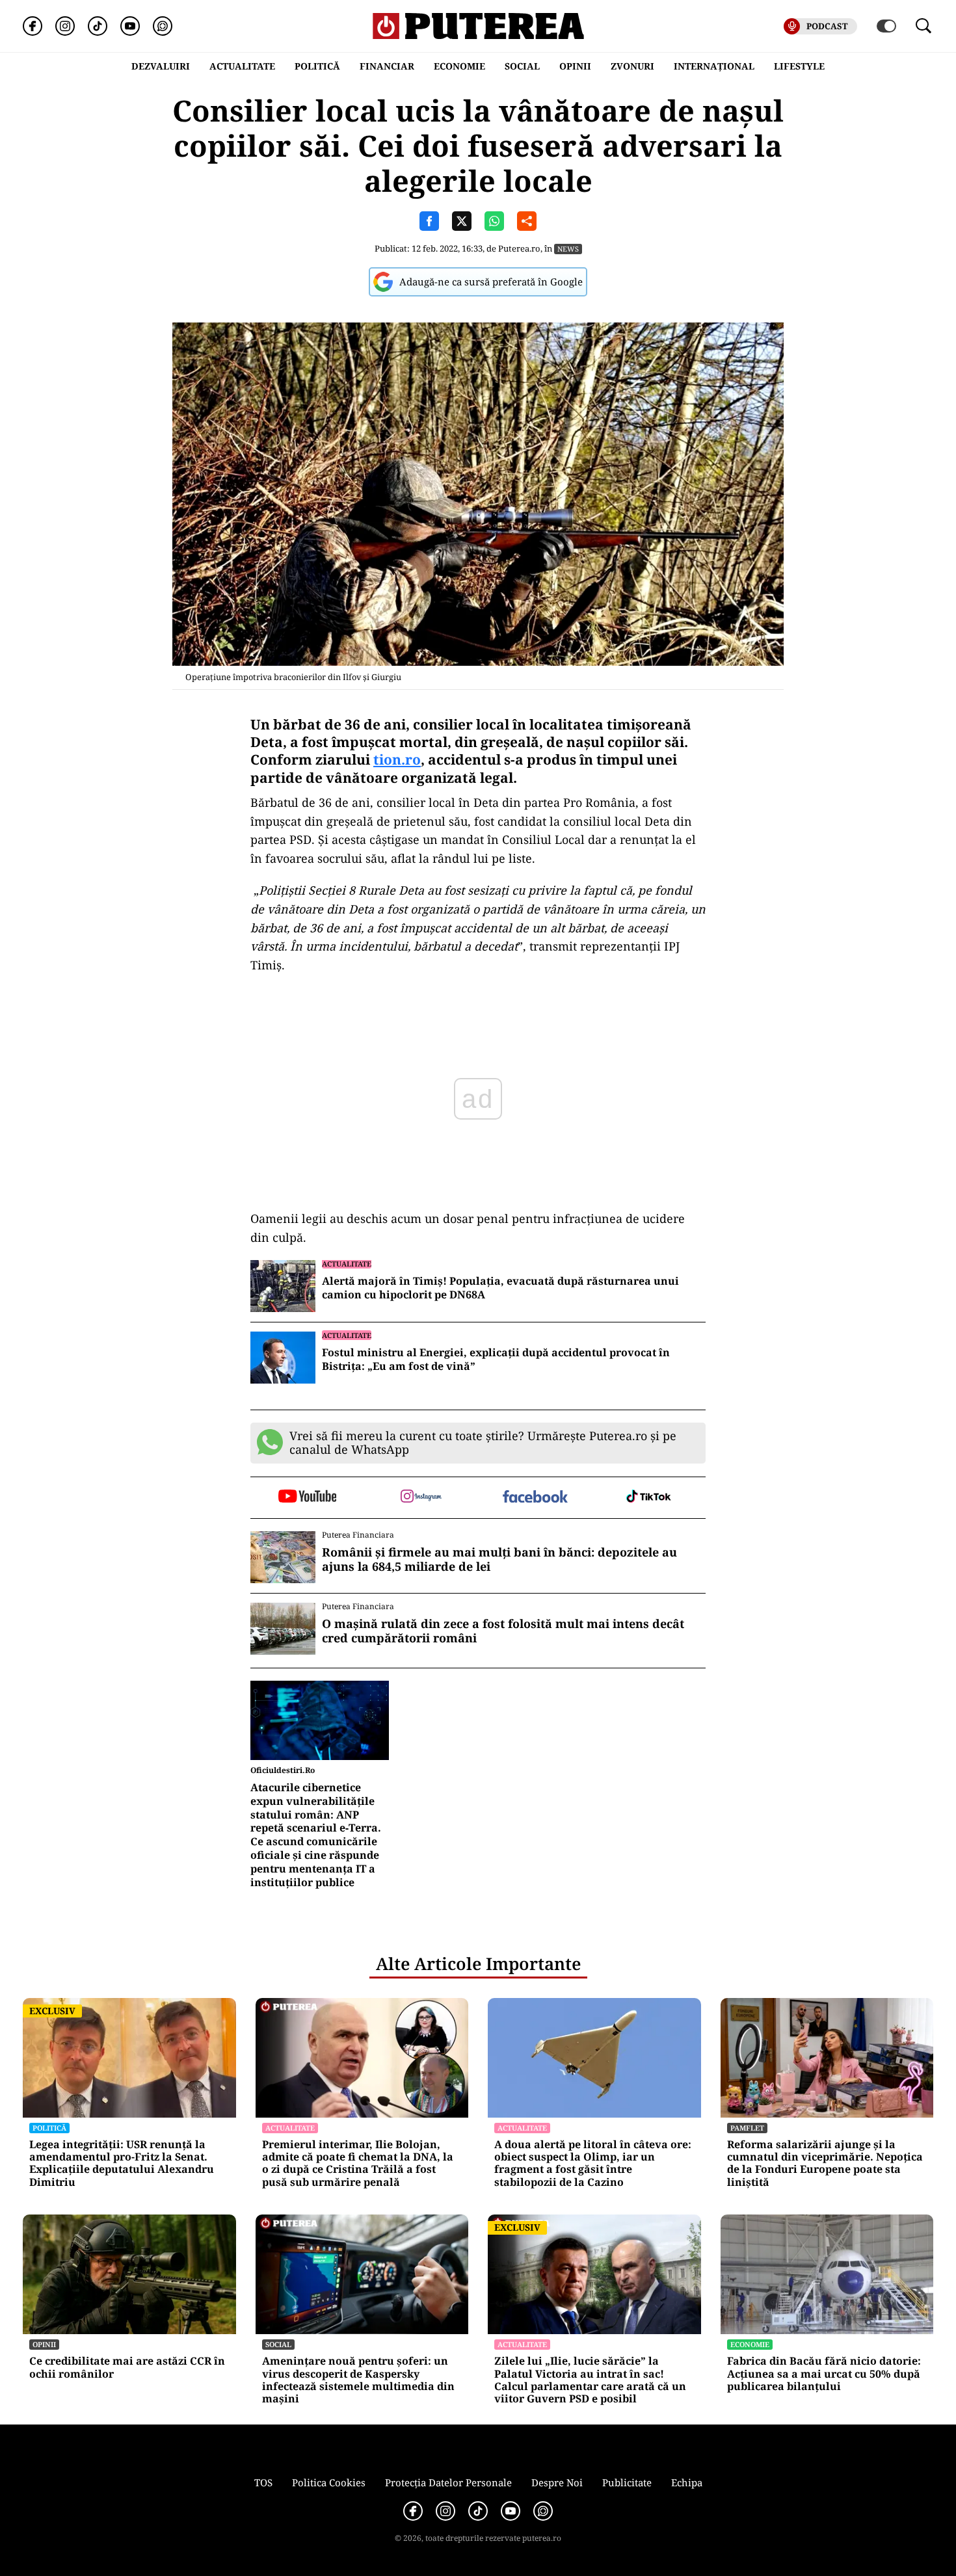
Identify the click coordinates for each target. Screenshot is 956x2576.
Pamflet (747, 2128)
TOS (263, 2482)
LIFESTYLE (799, 66)
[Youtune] (130, 26)
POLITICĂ (317, 66)
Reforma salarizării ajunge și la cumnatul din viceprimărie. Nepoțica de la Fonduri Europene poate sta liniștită (825, 2163)
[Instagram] (65, 26)
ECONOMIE (459, 66)
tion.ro (397, 759)
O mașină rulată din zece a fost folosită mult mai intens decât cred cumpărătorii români (503, 1631)
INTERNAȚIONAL (714, 66)
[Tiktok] (98, 26)
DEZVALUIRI (161, 66)
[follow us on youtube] (307, 1497)
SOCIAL (522, 66)
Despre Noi (557, 2482)
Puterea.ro (519, 248)
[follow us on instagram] (421, 1497)
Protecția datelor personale (448, 2482)
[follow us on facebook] (535, 1498)
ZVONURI (632, 66)
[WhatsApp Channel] (163, 26)
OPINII (575, 66)
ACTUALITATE (242, 66)
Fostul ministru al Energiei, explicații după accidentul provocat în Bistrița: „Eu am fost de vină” (496, 1360)
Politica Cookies (329, 2482)
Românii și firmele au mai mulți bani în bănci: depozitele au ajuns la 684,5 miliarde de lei (499, 1559)
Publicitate (627, 2482)
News (568, 249)
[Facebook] (33, 26)
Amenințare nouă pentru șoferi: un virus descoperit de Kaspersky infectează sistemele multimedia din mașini (358, 2380)
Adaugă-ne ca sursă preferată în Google (491, 282)
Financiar (387, 66)
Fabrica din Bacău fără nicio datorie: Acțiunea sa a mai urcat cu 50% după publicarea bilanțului (824, 2374)
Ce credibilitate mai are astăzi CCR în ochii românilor (127, 2367)
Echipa (687, 2482)
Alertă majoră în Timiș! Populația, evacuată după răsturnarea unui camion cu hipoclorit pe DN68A (500, 1288)
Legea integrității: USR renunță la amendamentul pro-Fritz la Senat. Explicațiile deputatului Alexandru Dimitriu (122, 2163)
